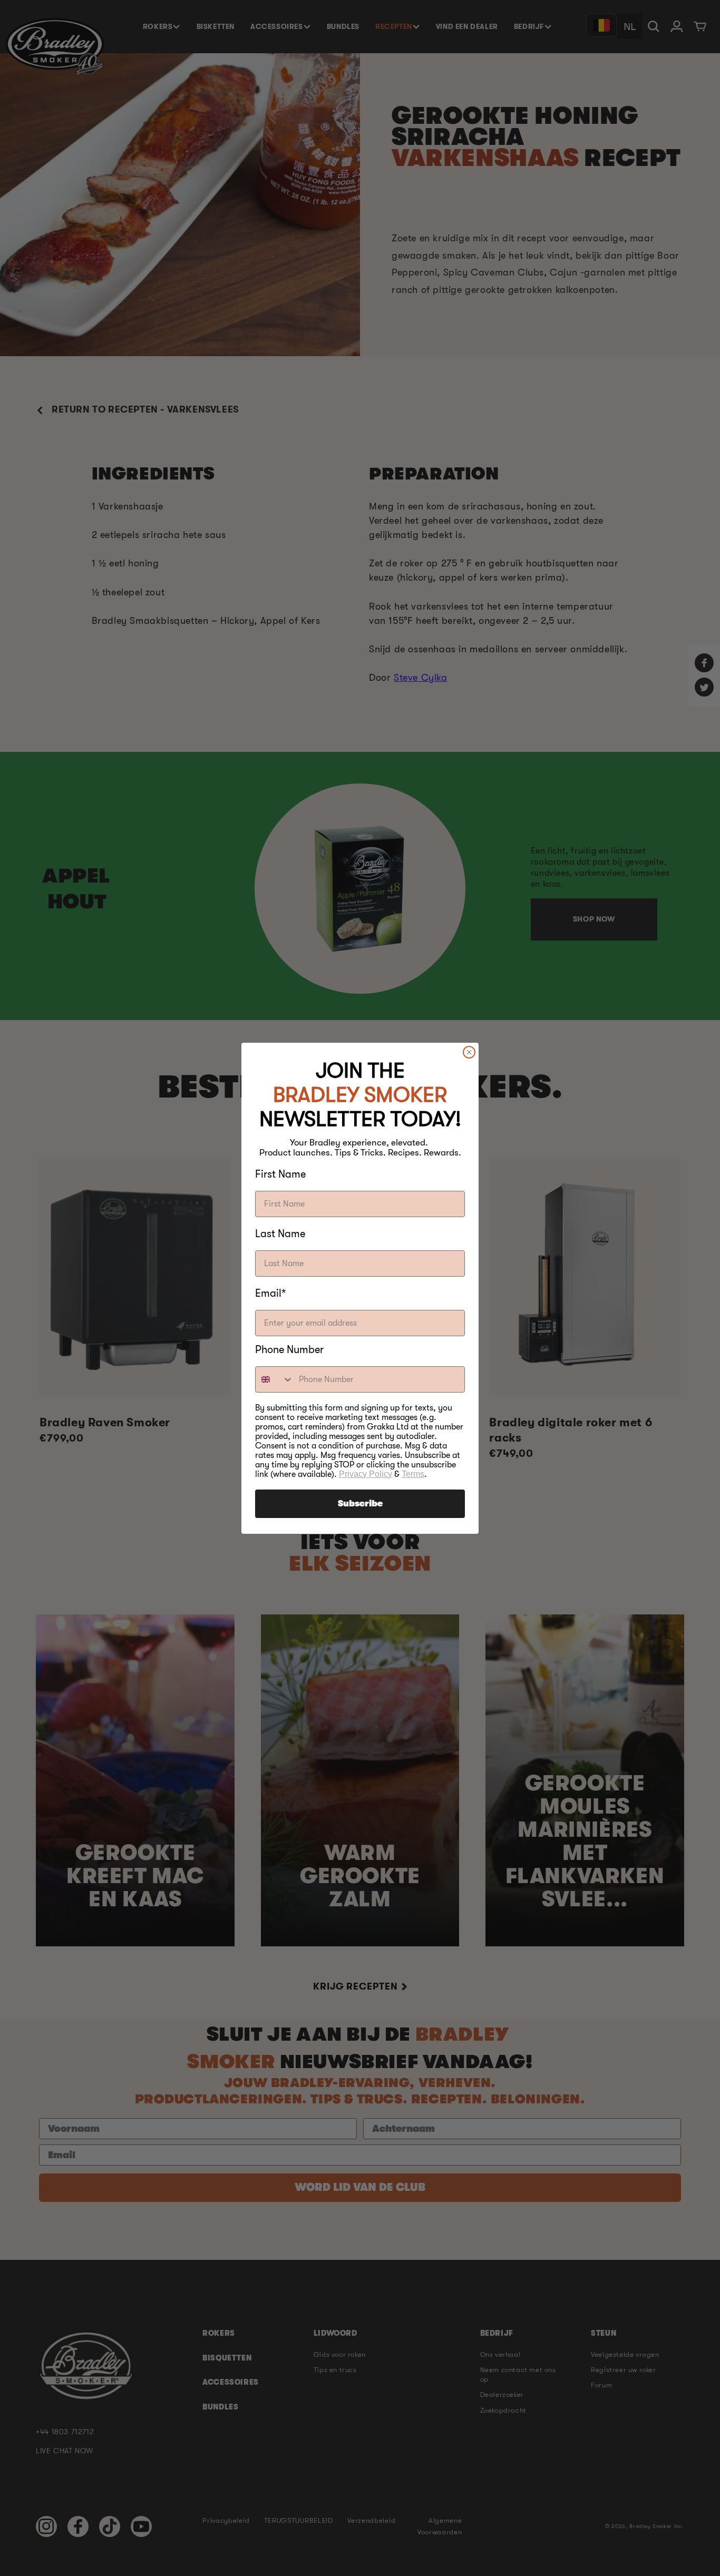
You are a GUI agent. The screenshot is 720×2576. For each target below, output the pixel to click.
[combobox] (275, 1379)
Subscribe (360, 1504)
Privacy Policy (366, 1474)
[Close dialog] (469, 1052)
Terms (413, 1474)
